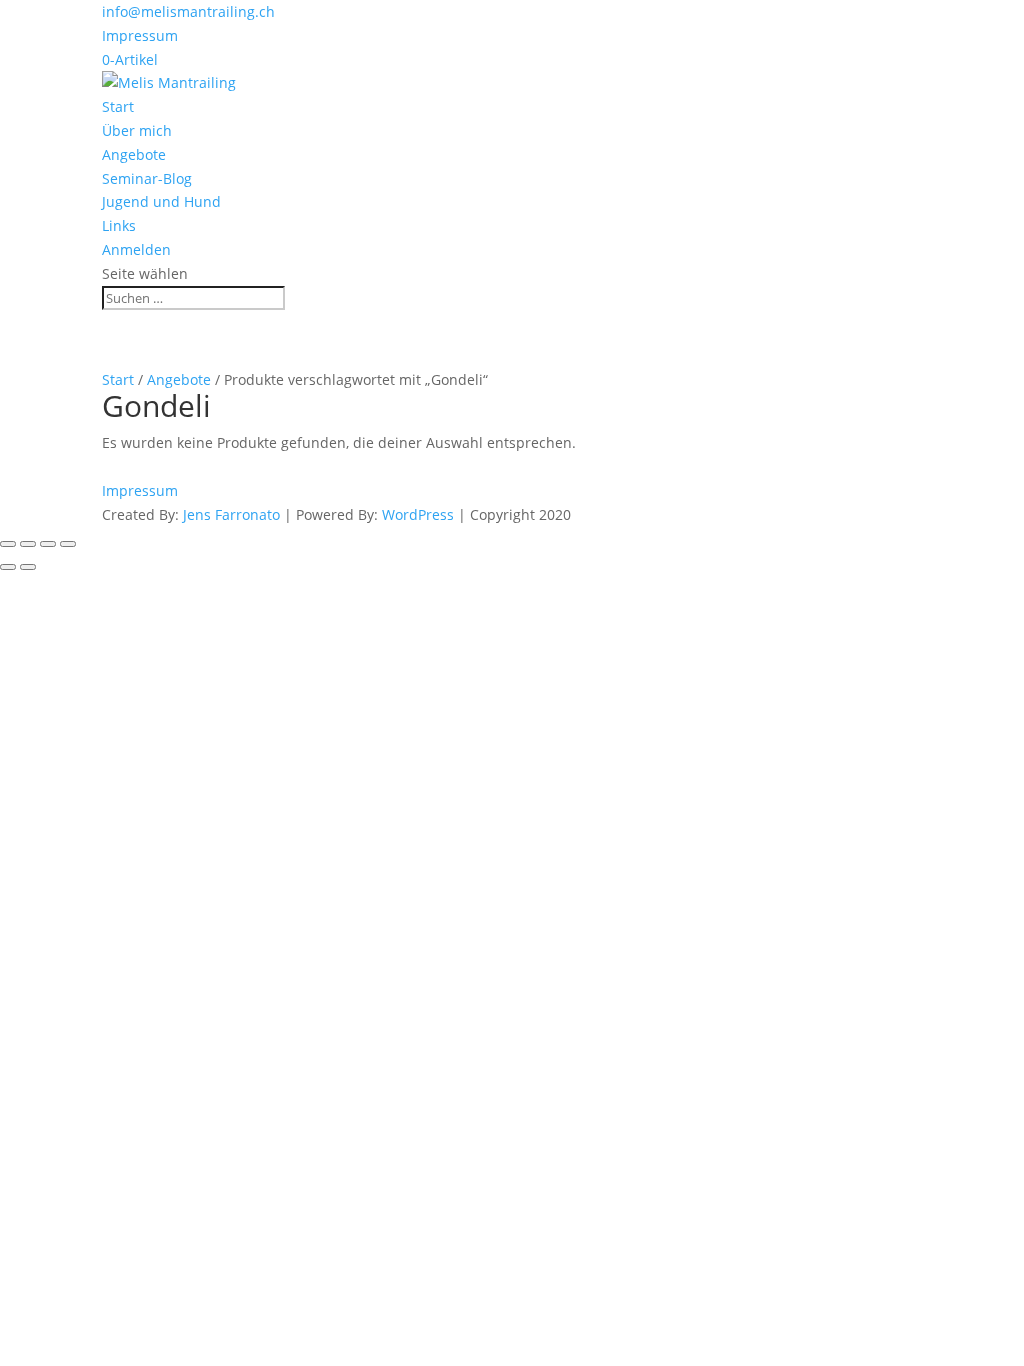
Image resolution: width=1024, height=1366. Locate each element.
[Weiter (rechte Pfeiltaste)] (28, 567)
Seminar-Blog (147, 178)
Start (118, 106)
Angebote (134, 154)
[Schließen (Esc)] (68, 544)
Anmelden (136, 249)
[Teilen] (48, 544)
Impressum (140, 35)
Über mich (137, 130)
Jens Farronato (231, 514)
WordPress (418, 514)
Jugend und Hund (161, 201)
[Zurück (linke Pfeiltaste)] (8, 567)
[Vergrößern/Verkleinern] (8, 544)
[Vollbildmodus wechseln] (28, 544)
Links (119, 225)
